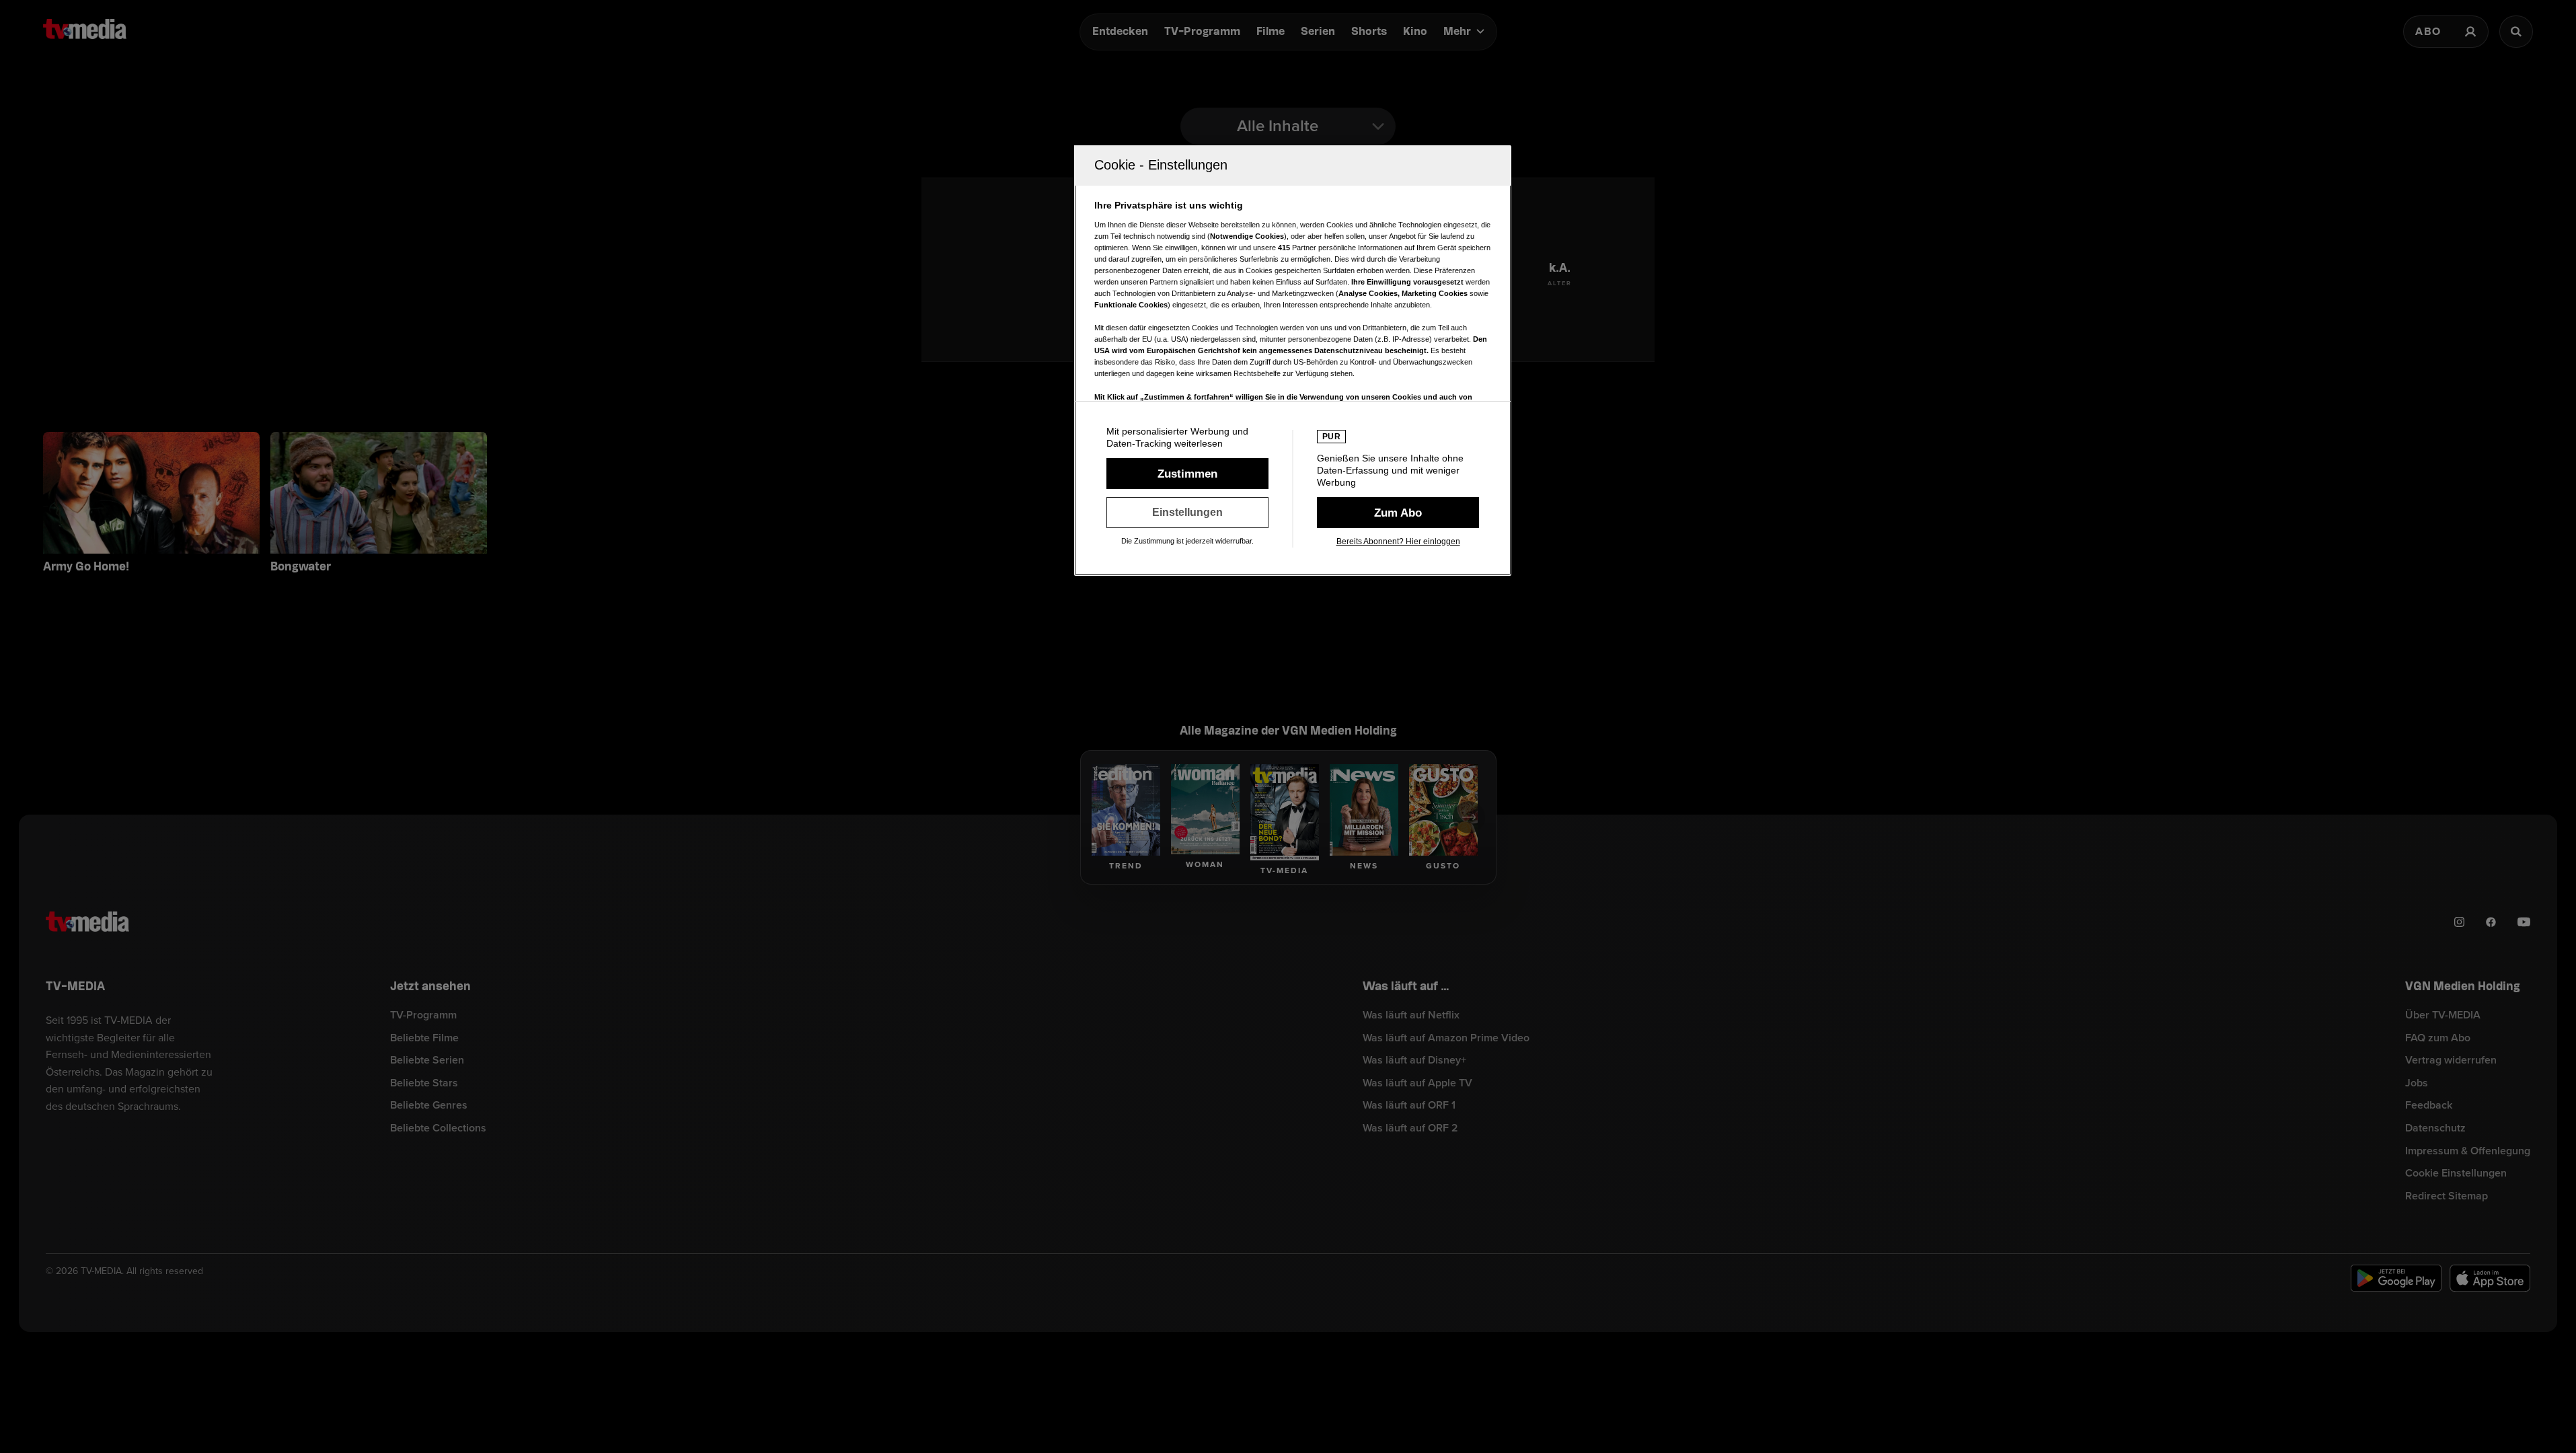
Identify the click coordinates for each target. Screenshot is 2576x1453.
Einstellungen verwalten (1187, 513)
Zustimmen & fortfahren (1187, 474)
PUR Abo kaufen (1398, 513)
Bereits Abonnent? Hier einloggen (1398, 542)
